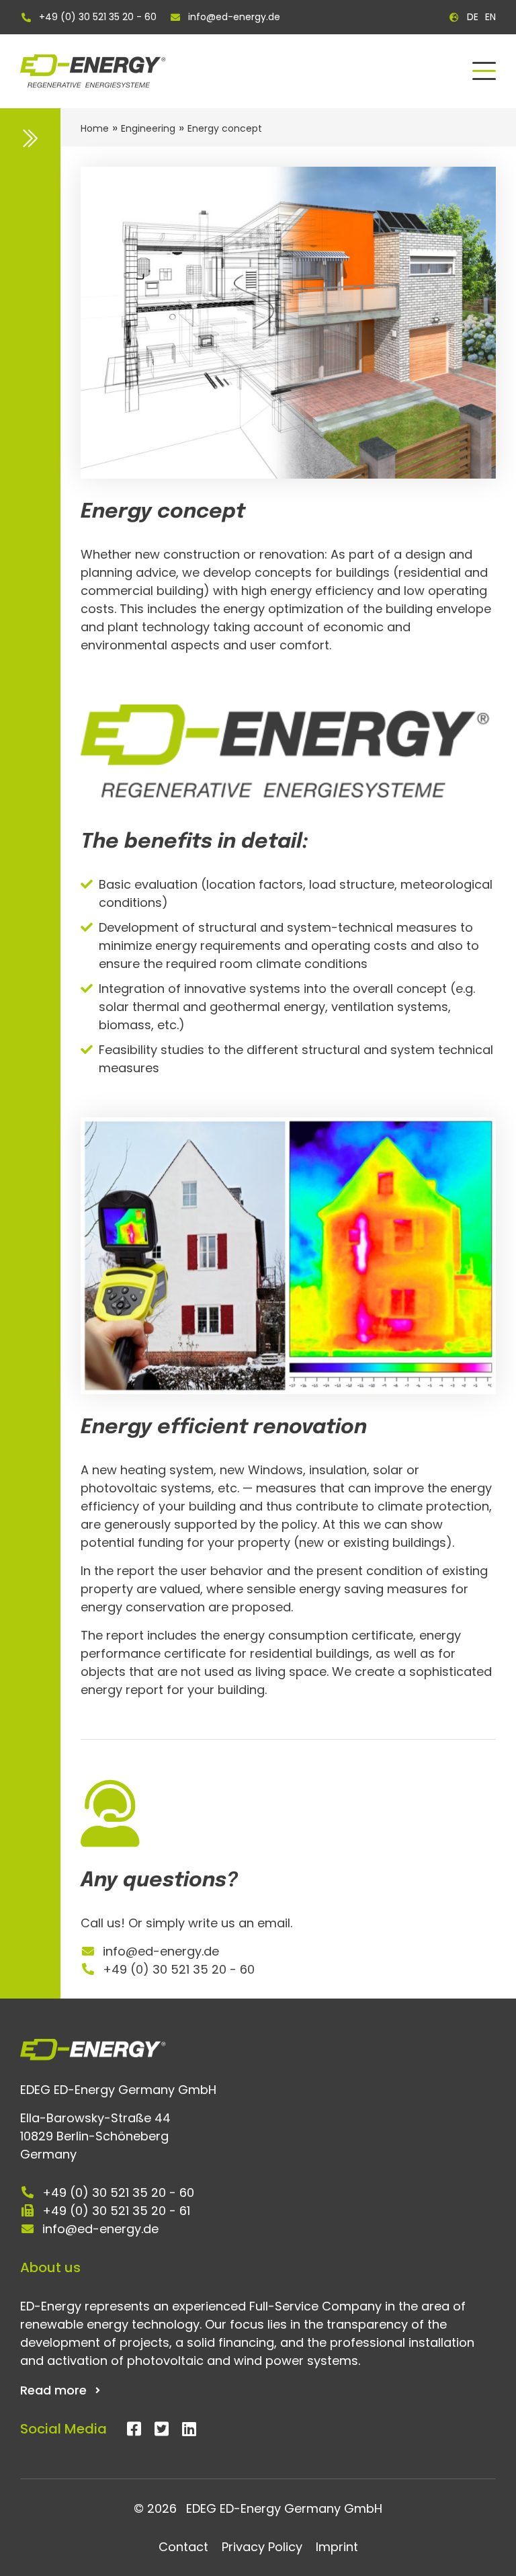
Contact (183, 2547)
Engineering (148, 128)
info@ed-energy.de (234, 17)
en (490, 17)
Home (95, 128)
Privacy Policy (262, 2547)
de (473, 17)
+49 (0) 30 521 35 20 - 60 (98, 17)
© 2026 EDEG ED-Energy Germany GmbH (258, 2508)
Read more (53, 2390)
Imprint (337, 2547)
